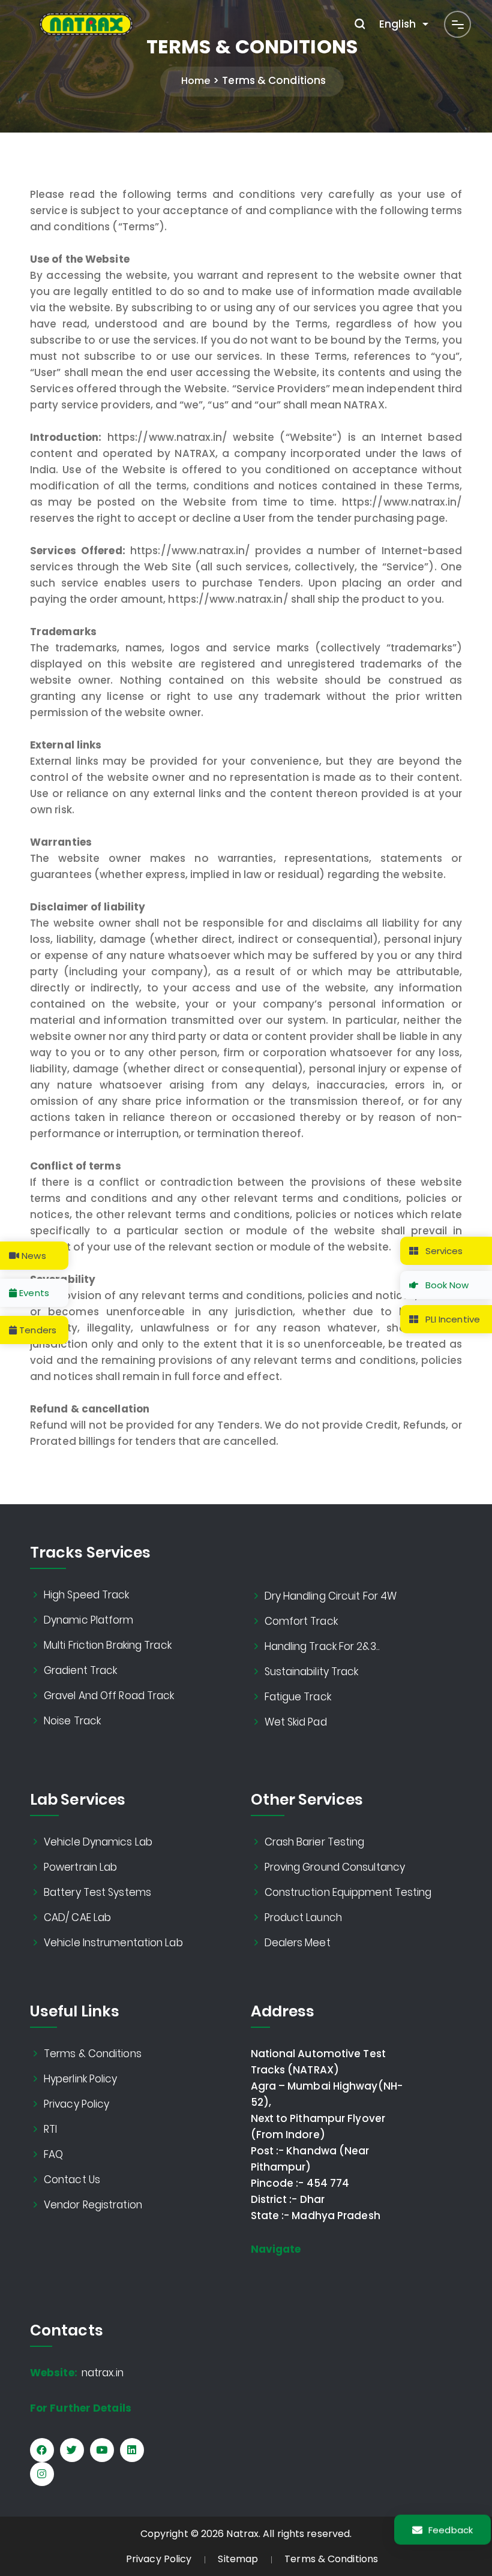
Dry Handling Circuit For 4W (331, 1596)
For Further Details (81, 2408)
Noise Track (73, 1721)
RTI (51, 2129)
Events (33, 1293)
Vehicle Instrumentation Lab (114, 1943)
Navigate (276, 2249)
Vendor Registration (93, 2205)
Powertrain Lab (81, 1867)
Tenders (37, 1330)
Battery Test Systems (98, 1892)
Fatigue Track (298, 1697)
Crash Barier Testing (315, 1842)
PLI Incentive (451, 1319)
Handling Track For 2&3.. (322, 1646)
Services (443, 1251)
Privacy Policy (77, 2104)
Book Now (446, 1285)
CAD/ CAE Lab (78, 1917)
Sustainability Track (312, 1672)
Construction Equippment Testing (349, 1892)
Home (196, 81)
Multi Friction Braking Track (108, 1645)
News (33, 1256)
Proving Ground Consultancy (335, 1867)
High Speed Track (87, 1595)
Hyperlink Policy (81, 2079)
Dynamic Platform (89, 1620)
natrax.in (77, 2373)
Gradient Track (81, 1670)
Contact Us (72, 2180)
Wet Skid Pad (296, 1722)
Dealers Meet (298, 1943)
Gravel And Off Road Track (109, 1696)
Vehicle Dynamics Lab (98, 1842)
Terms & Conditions (93, 2054)
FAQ (54, 2154)
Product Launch (304, 1917)
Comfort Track (301, 1621)
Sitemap (238, 2559)
